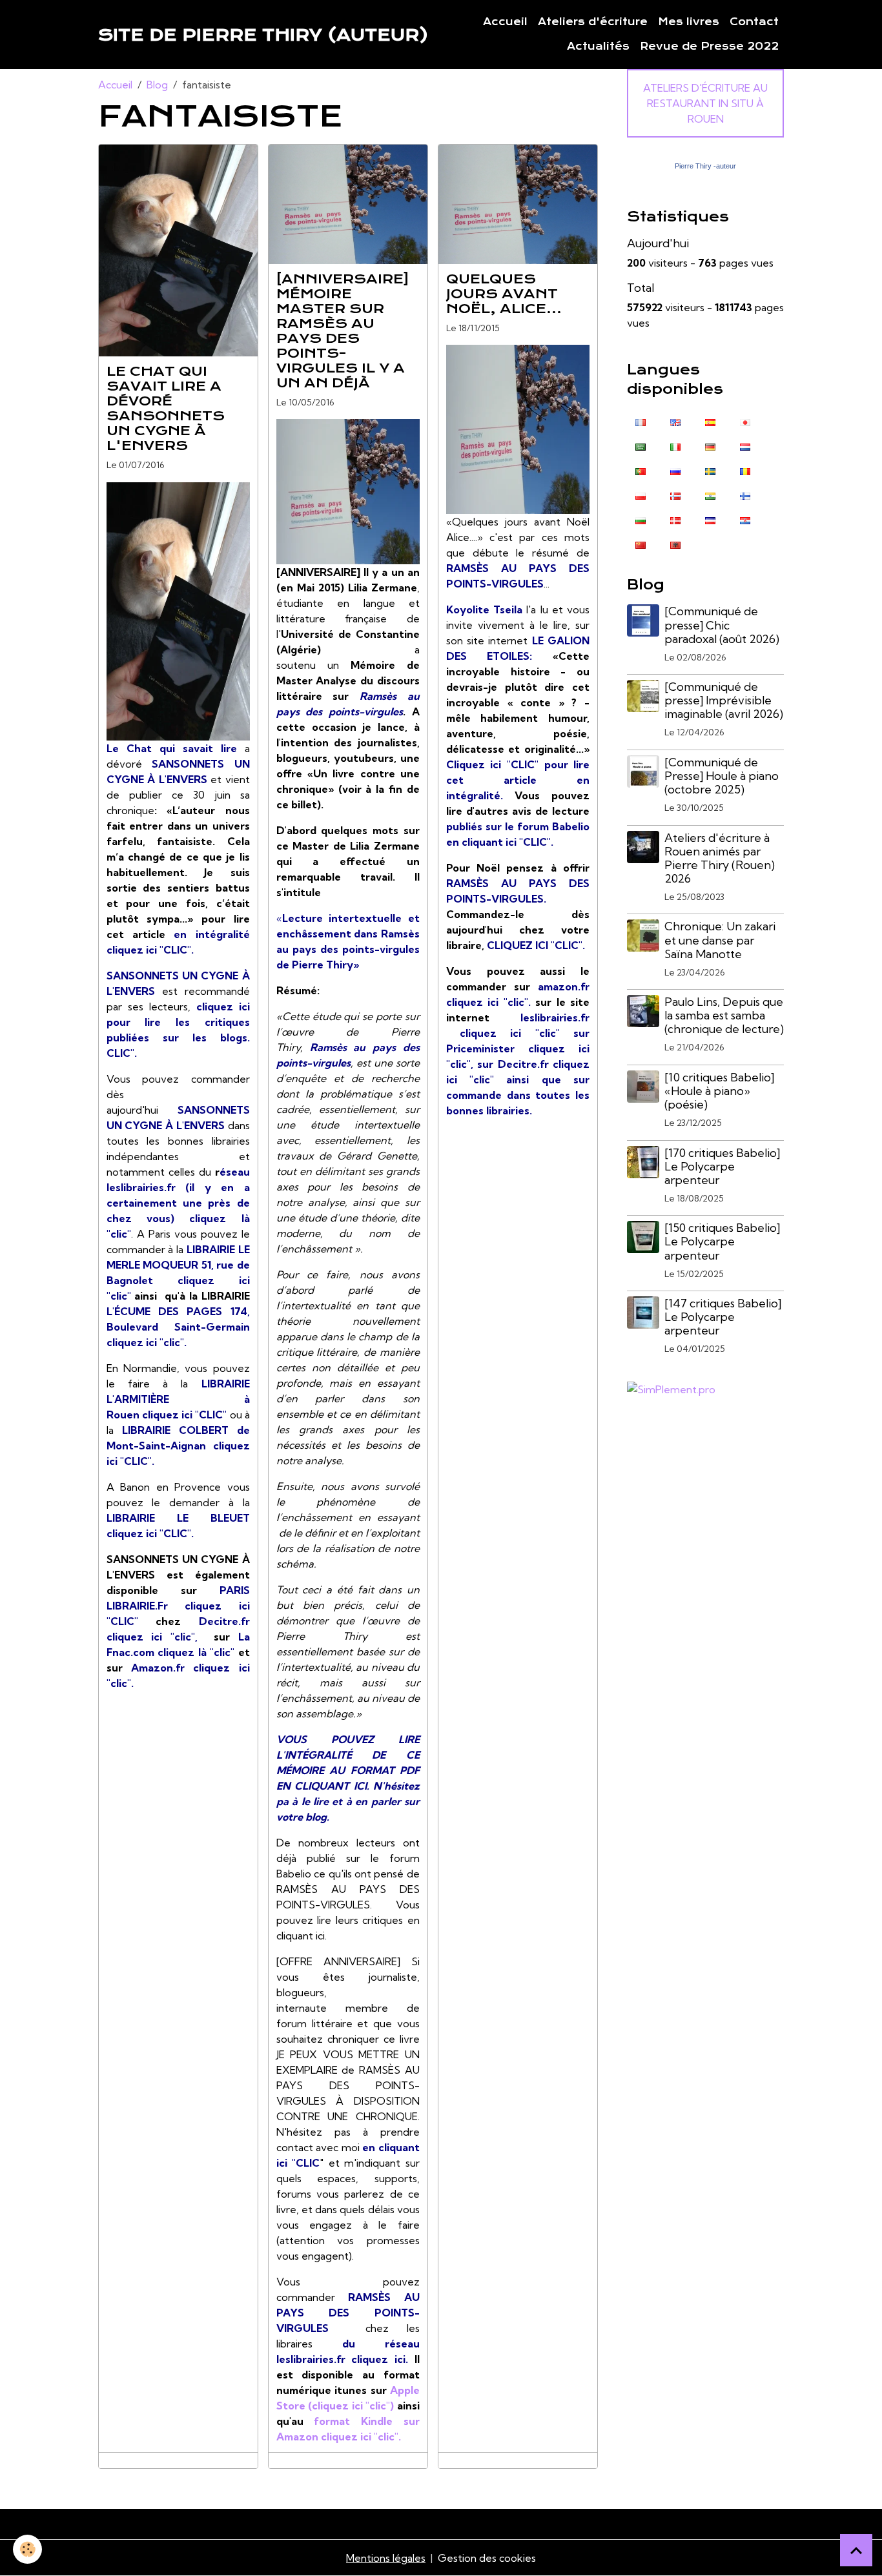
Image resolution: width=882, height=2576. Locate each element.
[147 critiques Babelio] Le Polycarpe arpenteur (723, 1317)
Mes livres (689, 22)
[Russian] (675, 470)
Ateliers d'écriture (593, 22)
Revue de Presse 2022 (709, 46)
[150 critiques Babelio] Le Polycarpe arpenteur (722, 1241)
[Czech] (710, 519)
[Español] (710, 421)
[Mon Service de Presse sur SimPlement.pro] (671, 1388)
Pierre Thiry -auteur (705, 166)
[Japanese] (745, 421)
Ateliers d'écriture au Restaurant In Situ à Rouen (705, 103)
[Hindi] (710, 495)
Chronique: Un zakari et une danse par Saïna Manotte (720, 940)
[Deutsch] (710, 445)
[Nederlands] (745, 445)
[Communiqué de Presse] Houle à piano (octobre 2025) (722, 776)
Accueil (505, 22)
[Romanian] (745, 470)
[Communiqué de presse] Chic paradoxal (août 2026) (722, 625)
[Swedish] (710, 470)
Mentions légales (386, 2558)
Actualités (598, 46)
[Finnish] (745, 495)
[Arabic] (641, 445)
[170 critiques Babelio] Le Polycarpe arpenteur (722, 1166)
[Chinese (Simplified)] (641, 544)
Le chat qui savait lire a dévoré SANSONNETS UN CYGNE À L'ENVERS (166, 408)
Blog (157, 85)
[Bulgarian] (641, 519)
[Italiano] (675, 445)
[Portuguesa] (641, 470)
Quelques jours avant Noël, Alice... (504, 294)
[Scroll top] (856, 2550)
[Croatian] (745, 519)
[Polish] (641, 495)
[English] (675, 421)
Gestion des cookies (487, 2558)
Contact (754, 22)
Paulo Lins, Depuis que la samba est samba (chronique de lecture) (724, 1015)
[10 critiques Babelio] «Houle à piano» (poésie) (719, 1091)
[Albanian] (675, 544)
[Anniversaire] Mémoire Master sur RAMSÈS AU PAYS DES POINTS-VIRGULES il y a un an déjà (343, 331)
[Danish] (675, 519)
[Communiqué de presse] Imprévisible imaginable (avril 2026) (724, 700)
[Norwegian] (675, 495)
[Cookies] (27, 2549)
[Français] (641, 421)
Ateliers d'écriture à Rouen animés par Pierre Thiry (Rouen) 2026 (720, 858)
